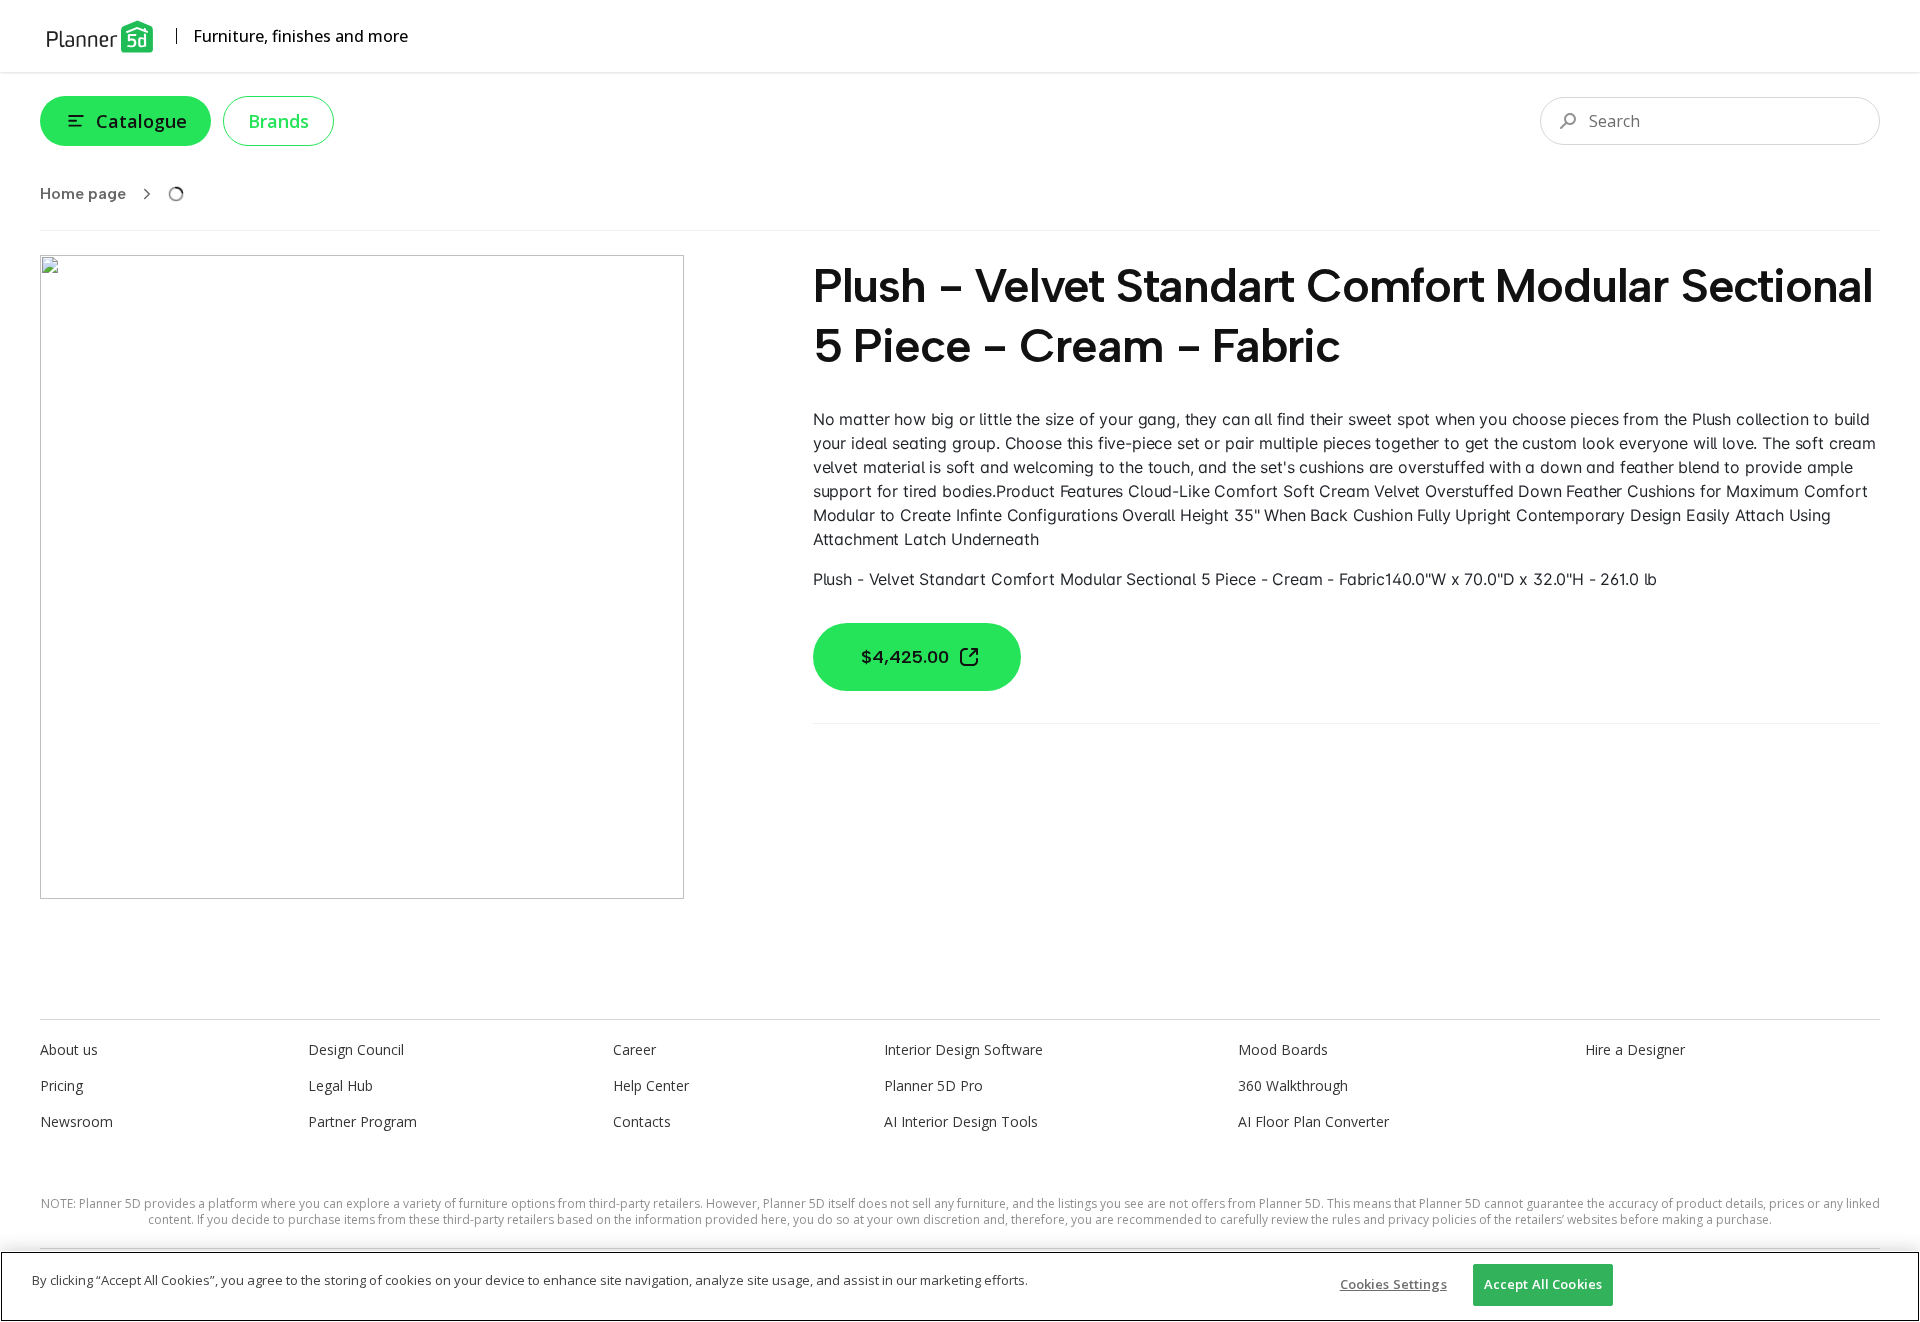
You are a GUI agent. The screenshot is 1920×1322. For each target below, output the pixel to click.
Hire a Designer (1635, 1049)
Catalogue (141, 121)
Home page (83, 193)
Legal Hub (340, 1085)
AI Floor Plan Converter (1313, 1121)
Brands (278, 121)
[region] (960, 1286)
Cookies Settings (1393, 1284)
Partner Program (362, 1121)
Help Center (651, 1085)
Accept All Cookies (1543, 1284)
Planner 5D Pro (933, 1085)
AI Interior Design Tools (961, 1121)
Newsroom (76, 1121)
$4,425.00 (905, 657)
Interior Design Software (963, 1049)
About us (69, 1049)
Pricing (61, 1085)
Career (634, 1049)
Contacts (642, 1121)
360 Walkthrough (1293, 1085)
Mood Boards (1283, 1049)
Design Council (356, 1049)
